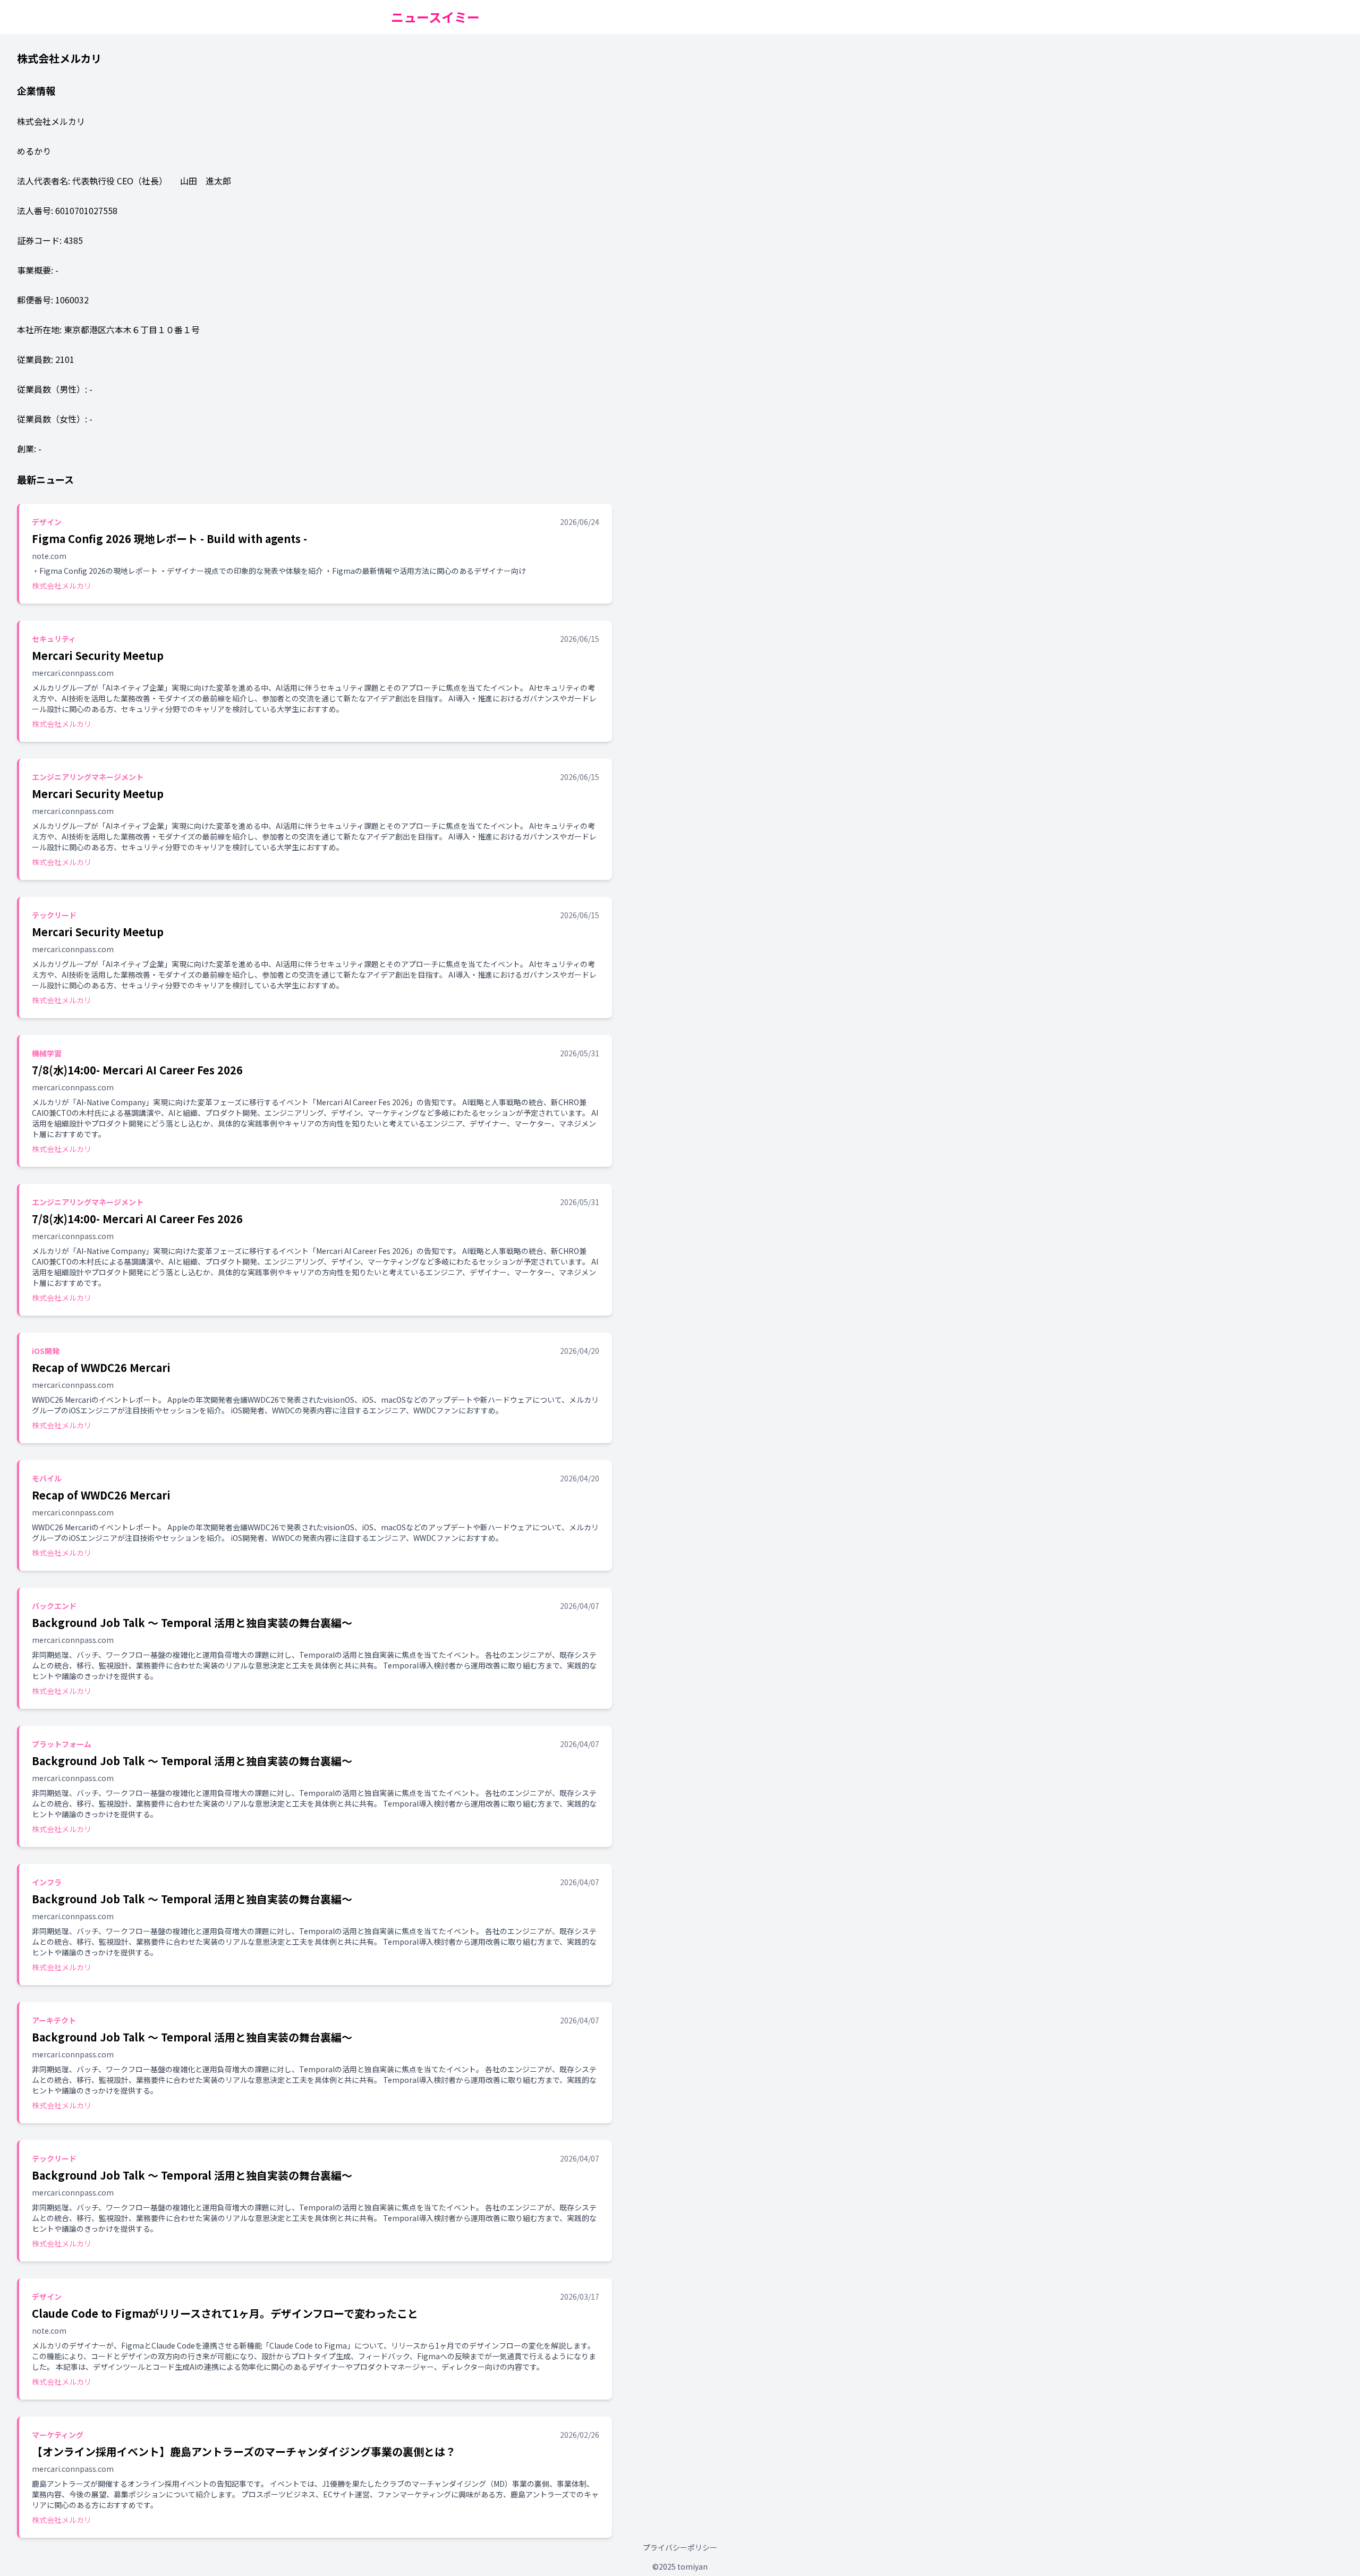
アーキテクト (54, 2020)
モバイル (47, 1478)
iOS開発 (46, 1351)
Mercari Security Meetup (98, 655)
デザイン (47, 522)
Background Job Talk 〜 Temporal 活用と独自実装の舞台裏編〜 (192, 1622)
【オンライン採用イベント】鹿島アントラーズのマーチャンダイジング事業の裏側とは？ (244, 2451)
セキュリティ (54, 639)
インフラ (47, 1882)
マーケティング (58, 2435)
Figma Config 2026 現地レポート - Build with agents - (169, 539)
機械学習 (47, 1053)
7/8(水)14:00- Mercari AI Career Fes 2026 (137, 1070)
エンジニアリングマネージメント (88, 777)
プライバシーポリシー (680, 2547)
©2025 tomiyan (680, 2566)
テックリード (54, 915)
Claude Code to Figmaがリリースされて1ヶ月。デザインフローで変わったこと (225, 2313)
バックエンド (54, 1606)
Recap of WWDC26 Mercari (101, 1367)
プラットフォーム (62, 1744)
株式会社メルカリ (62, 586)
